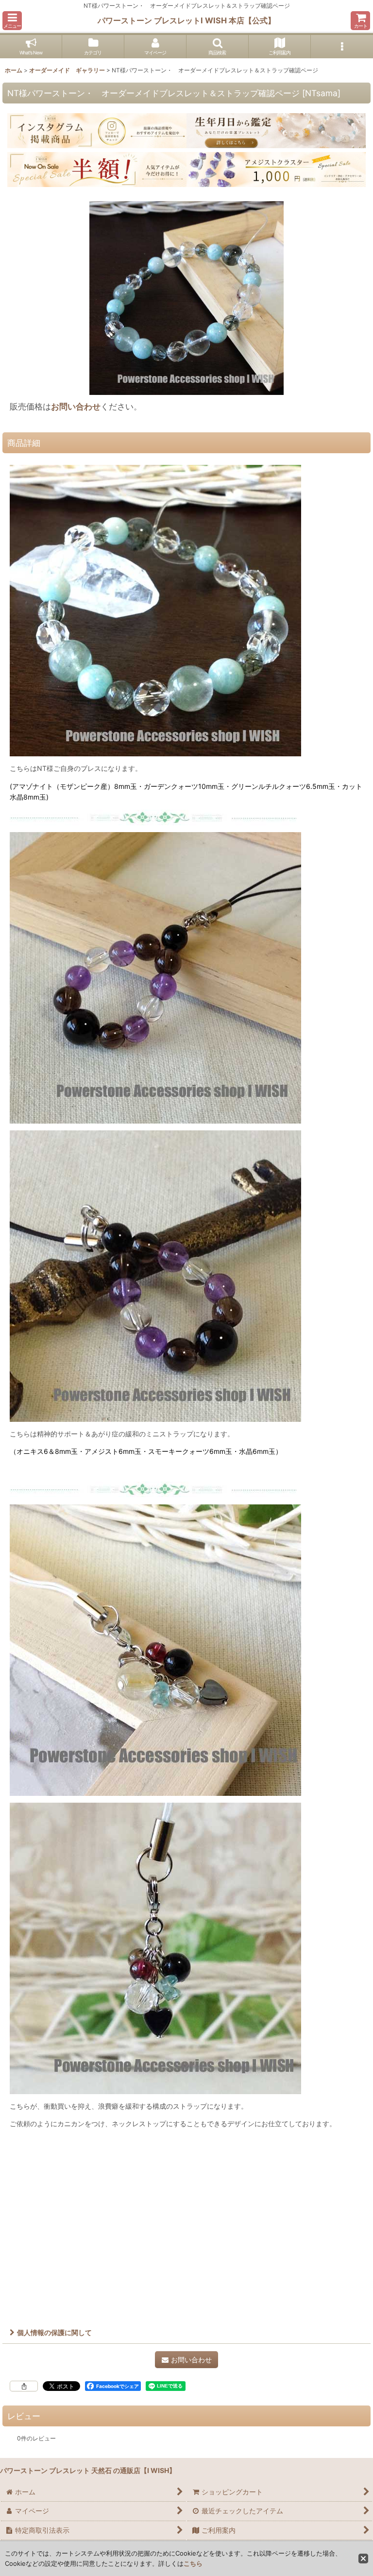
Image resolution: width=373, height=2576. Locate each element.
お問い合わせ (76, 406)
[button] (12, 21)
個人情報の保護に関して (54, 2332)
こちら (193, 2563)
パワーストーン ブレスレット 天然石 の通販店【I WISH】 (88, 2470)
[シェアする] (24, 2386)
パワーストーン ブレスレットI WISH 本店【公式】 (186, 20)
